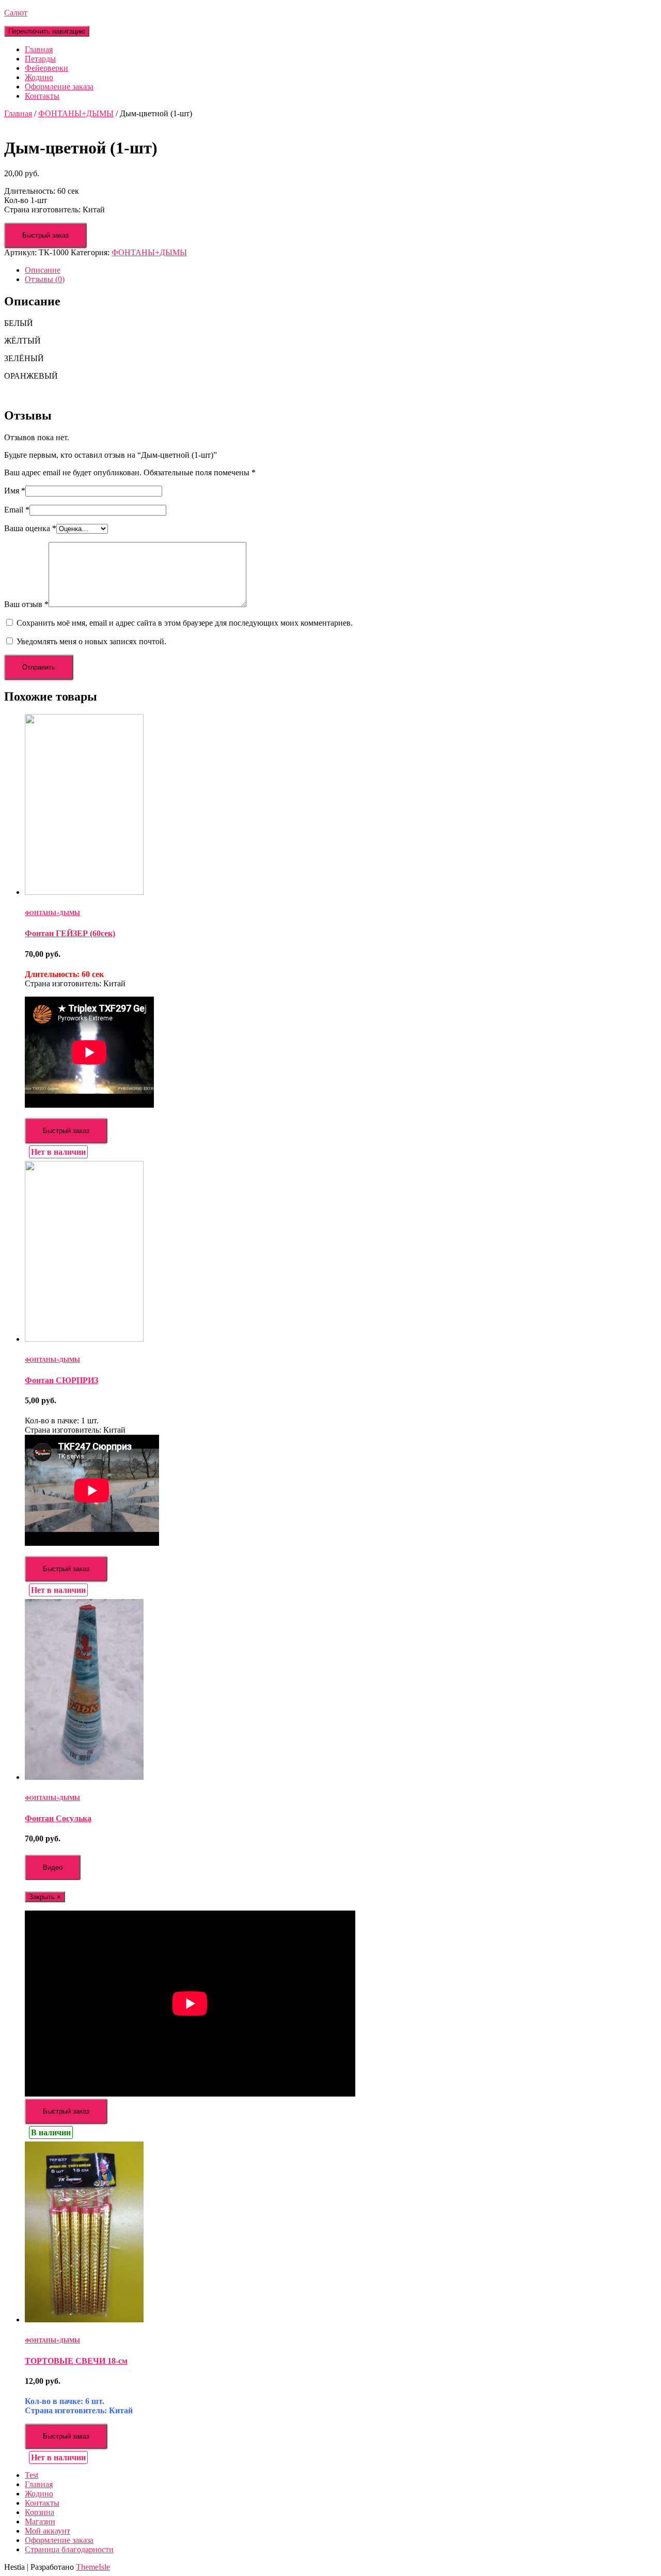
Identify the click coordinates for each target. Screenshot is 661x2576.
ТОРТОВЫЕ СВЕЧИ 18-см (76, 2361)
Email (17, 510)
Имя (15, 491)
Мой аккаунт (48, 2531)
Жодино (39, 77)
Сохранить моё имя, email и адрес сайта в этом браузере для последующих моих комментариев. (185, 623)
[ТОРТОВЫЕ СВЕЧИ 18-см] (84, 2319)
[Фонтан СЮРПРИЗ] (84, 1339)
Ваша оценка (30, 528)
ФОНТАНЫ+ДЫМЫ (76, 113)
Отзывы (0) (45, 279)
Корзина (40, 2512)
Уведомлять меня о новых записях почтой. (91, 641)
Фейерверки (46, 68)
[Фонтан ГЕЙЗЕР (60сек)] (84, 892)
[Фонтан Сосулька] (84, 1777)
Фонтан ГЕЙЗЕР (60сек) (70, 933)
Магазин (40, 2521)
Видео (53, 1867)
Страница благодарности (69, 2549)
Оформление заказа (59, 87)
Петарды (40, 59)
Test (32, 2475)
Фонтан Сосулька (58, 1818)
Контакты (42, 96)
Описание (43, 270)
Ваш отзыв (26, 604)
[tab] (341, 270)
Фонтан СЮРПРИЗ (61, 1380)
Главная (39, 49)
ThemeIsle (93, 2567)
